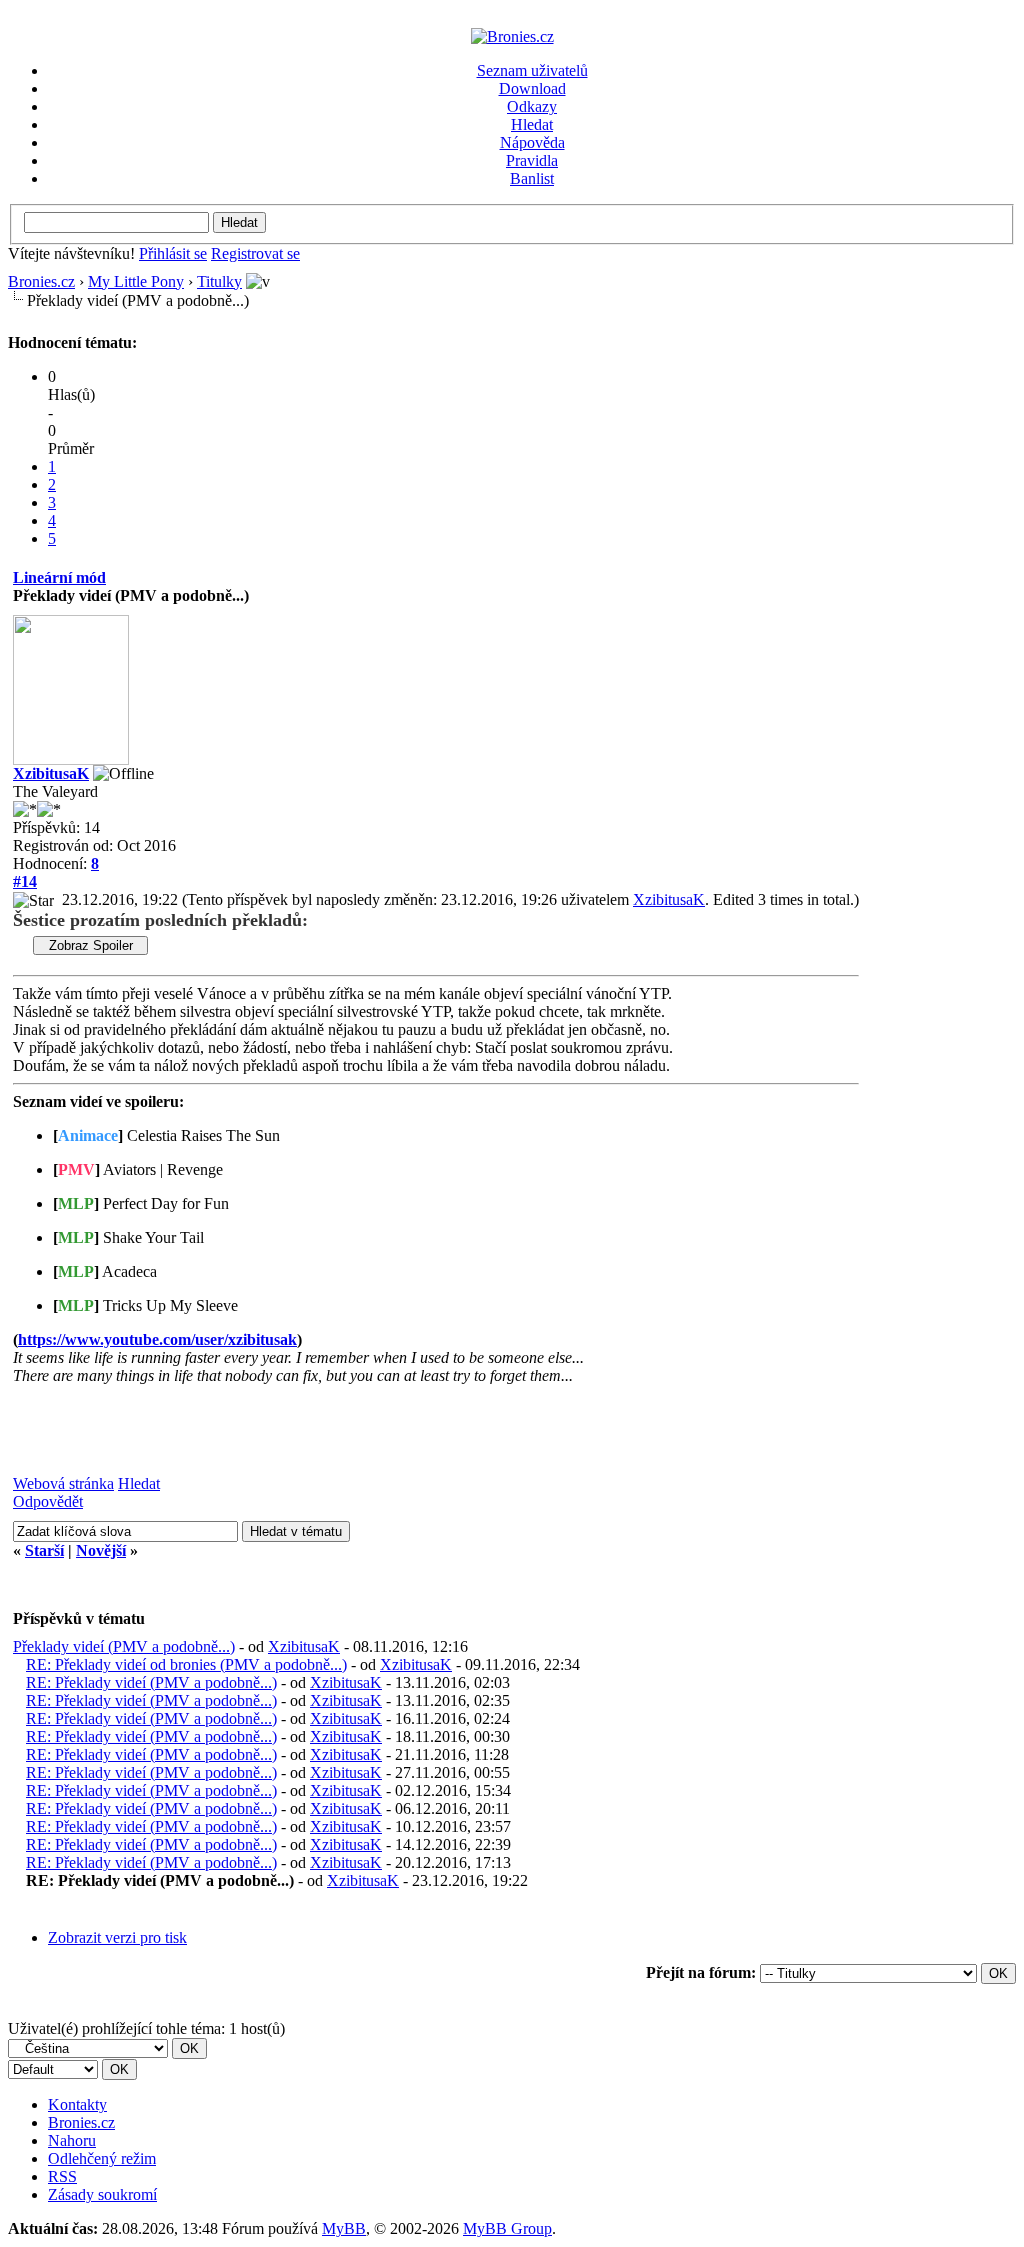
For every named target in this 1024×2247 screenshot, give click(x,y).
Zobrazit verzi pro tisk (117, 1937)
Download (532, 88)
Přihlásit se (173, 253)
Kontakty (77, 2104)
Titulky (219, 281)
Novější (101, 1550)
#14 (25, 881)
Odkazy (532, 106)
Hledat (532, 124)
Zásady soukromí (102, 2194)
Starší (44, 1550)
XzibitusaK (51, 773)
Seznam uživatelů (532, 70)
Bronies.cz (41, 281)
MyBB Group (507, 2228)
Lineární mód (59, 577)
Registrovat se (255, 253)
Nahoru (72, 2140)
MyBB (344, 2228)
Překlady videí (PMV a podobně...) (124, 1646)
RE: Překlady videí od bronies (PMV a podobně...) (186, 1664)
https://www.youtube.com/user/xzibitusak (157, 1339)
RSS (62, 2176)
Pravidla (532, 160)
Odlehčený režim (102, 2158)
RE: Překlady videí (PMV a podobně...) (151, 1682)
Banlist (532, 178)
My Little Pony (136, 281)
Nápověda (532, 142)
